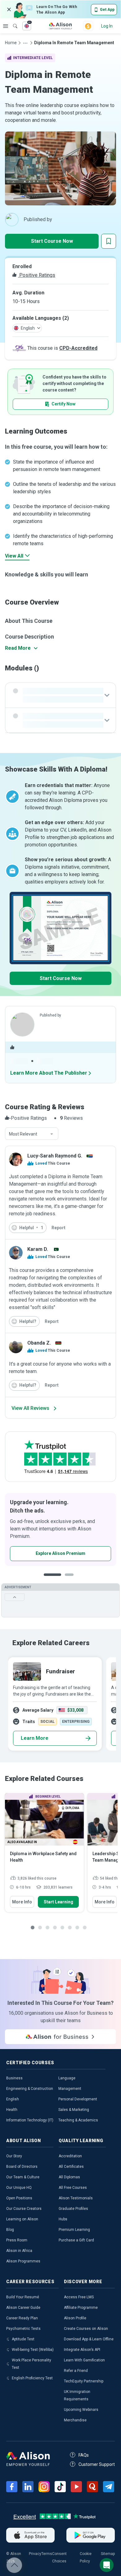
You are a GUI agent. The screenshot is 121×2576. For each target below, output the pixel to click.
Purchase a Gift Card (76, 2240)
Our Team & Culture (23, 2177)
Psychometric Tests (23, 2329)
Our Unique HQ (19, 2188)
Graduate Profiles (73, 2209)
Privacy (35, 2554)
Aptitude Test (23, 2339)
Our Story (14, 2156)
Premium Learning (74, 2230)
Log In (107, 26)
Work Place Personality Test (31, 2364)
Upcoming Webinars (81, 2410)
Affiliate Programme (81, 2308)
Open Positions (19, 2198)
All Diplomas (69, 2177)
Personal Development (78, 2099)
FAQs (84, 2455)
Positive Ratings (37, 275)
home (11, 43)
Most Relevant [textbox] (23, 1134)
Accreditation (70, 2156)
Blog (10, 2230)
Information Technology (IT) (30, 2120)
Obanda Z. (39, 1343)
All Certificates (71, 2167)
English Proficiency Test (32, 2378)
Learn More (35, 1738)
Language (67, 2078)
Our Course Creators (24, 2209)
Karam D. (38, 1249)
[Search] (12, 22)
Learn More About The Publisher (49, 1073)
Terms (47, 2554)
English (13, 2099)
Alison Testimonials (76, 2198)
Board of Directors (22, 2167)
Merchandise (75, 2420)
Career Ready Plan (22, 2318)
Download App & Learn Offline (89, 2339)
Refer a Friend (76, 2371)
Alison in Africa (19, 2251)
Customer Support (97, 2464)
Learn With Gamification (84, 2360)
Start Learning (58, 1902)
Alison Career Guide (23, 2308)
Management (70, 2089)
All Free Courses (73, 2188)
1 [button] (52, 1579)
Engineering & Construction (30, 2089)
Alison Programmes (23, 2261)
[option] (60, 1530)
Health (12, 2110)
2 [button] (71, 1579)
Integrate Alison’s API (82, 2350)
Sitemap (108, 2554)
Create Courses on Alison (86, 2329)
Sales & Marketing (74, 2110)
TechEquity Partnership (84, 2381)
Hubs (63, 2219)
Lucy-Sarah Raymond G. (55, 1156)
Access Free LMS (79, 2297)
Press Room (17, 2240)
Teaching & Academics (78, 2120)
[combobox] (32, 1134)
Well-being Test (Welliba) (33, 2350)
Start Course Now (52, 241)
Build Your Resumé (23, 2297)
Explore (6, 26)
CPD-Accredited (78, 348)
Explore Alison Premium (60, 1553)
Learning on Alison (22, 2219)
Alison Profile (75, 2318)
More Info (22, 1902)
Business (14, 2078)
